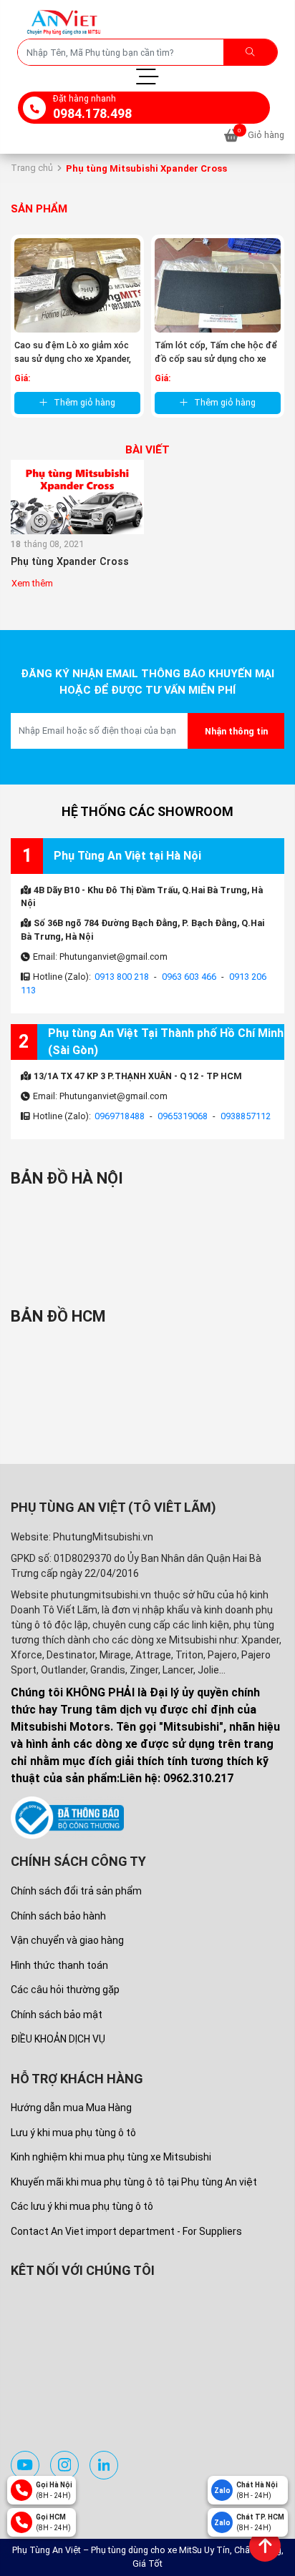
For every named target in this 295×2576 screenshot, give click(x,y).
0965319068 (183, 1116)
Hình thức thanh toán (59, 1965)
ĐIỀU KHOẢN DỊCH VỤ (58, 2039)
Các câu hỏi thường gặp (65, 1990)
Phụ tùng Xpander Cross (70, 562)
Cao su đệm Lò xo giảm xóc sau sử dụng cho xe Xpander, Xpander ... (73, 359)
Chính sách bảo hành (58, 1916)
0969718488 (120, 1116)
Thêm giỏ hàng (84, 402)
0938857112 (246, 1116)
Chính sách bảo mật (57, 2015)
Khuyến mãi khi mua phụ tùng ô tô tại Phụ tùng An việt (134, 2182)
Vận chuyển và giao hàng (67, 1940)
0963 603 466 (189, 977)
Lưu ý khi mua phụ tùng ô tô (73, 2133)
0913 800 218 (122, 977)
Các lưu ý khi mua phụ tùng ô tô (82, 2206)
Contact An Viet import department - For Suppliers (126, 2231)
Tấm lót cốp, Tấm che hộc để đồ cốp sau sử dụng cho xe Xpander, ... (216, 359)
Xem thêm (32, 583)
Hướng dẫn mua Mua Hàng (71, 2108)
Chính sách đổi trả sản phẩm (76, 1891)
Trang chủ (32, 168)
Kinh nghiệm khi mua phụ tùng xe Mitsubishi (111, 2157)
